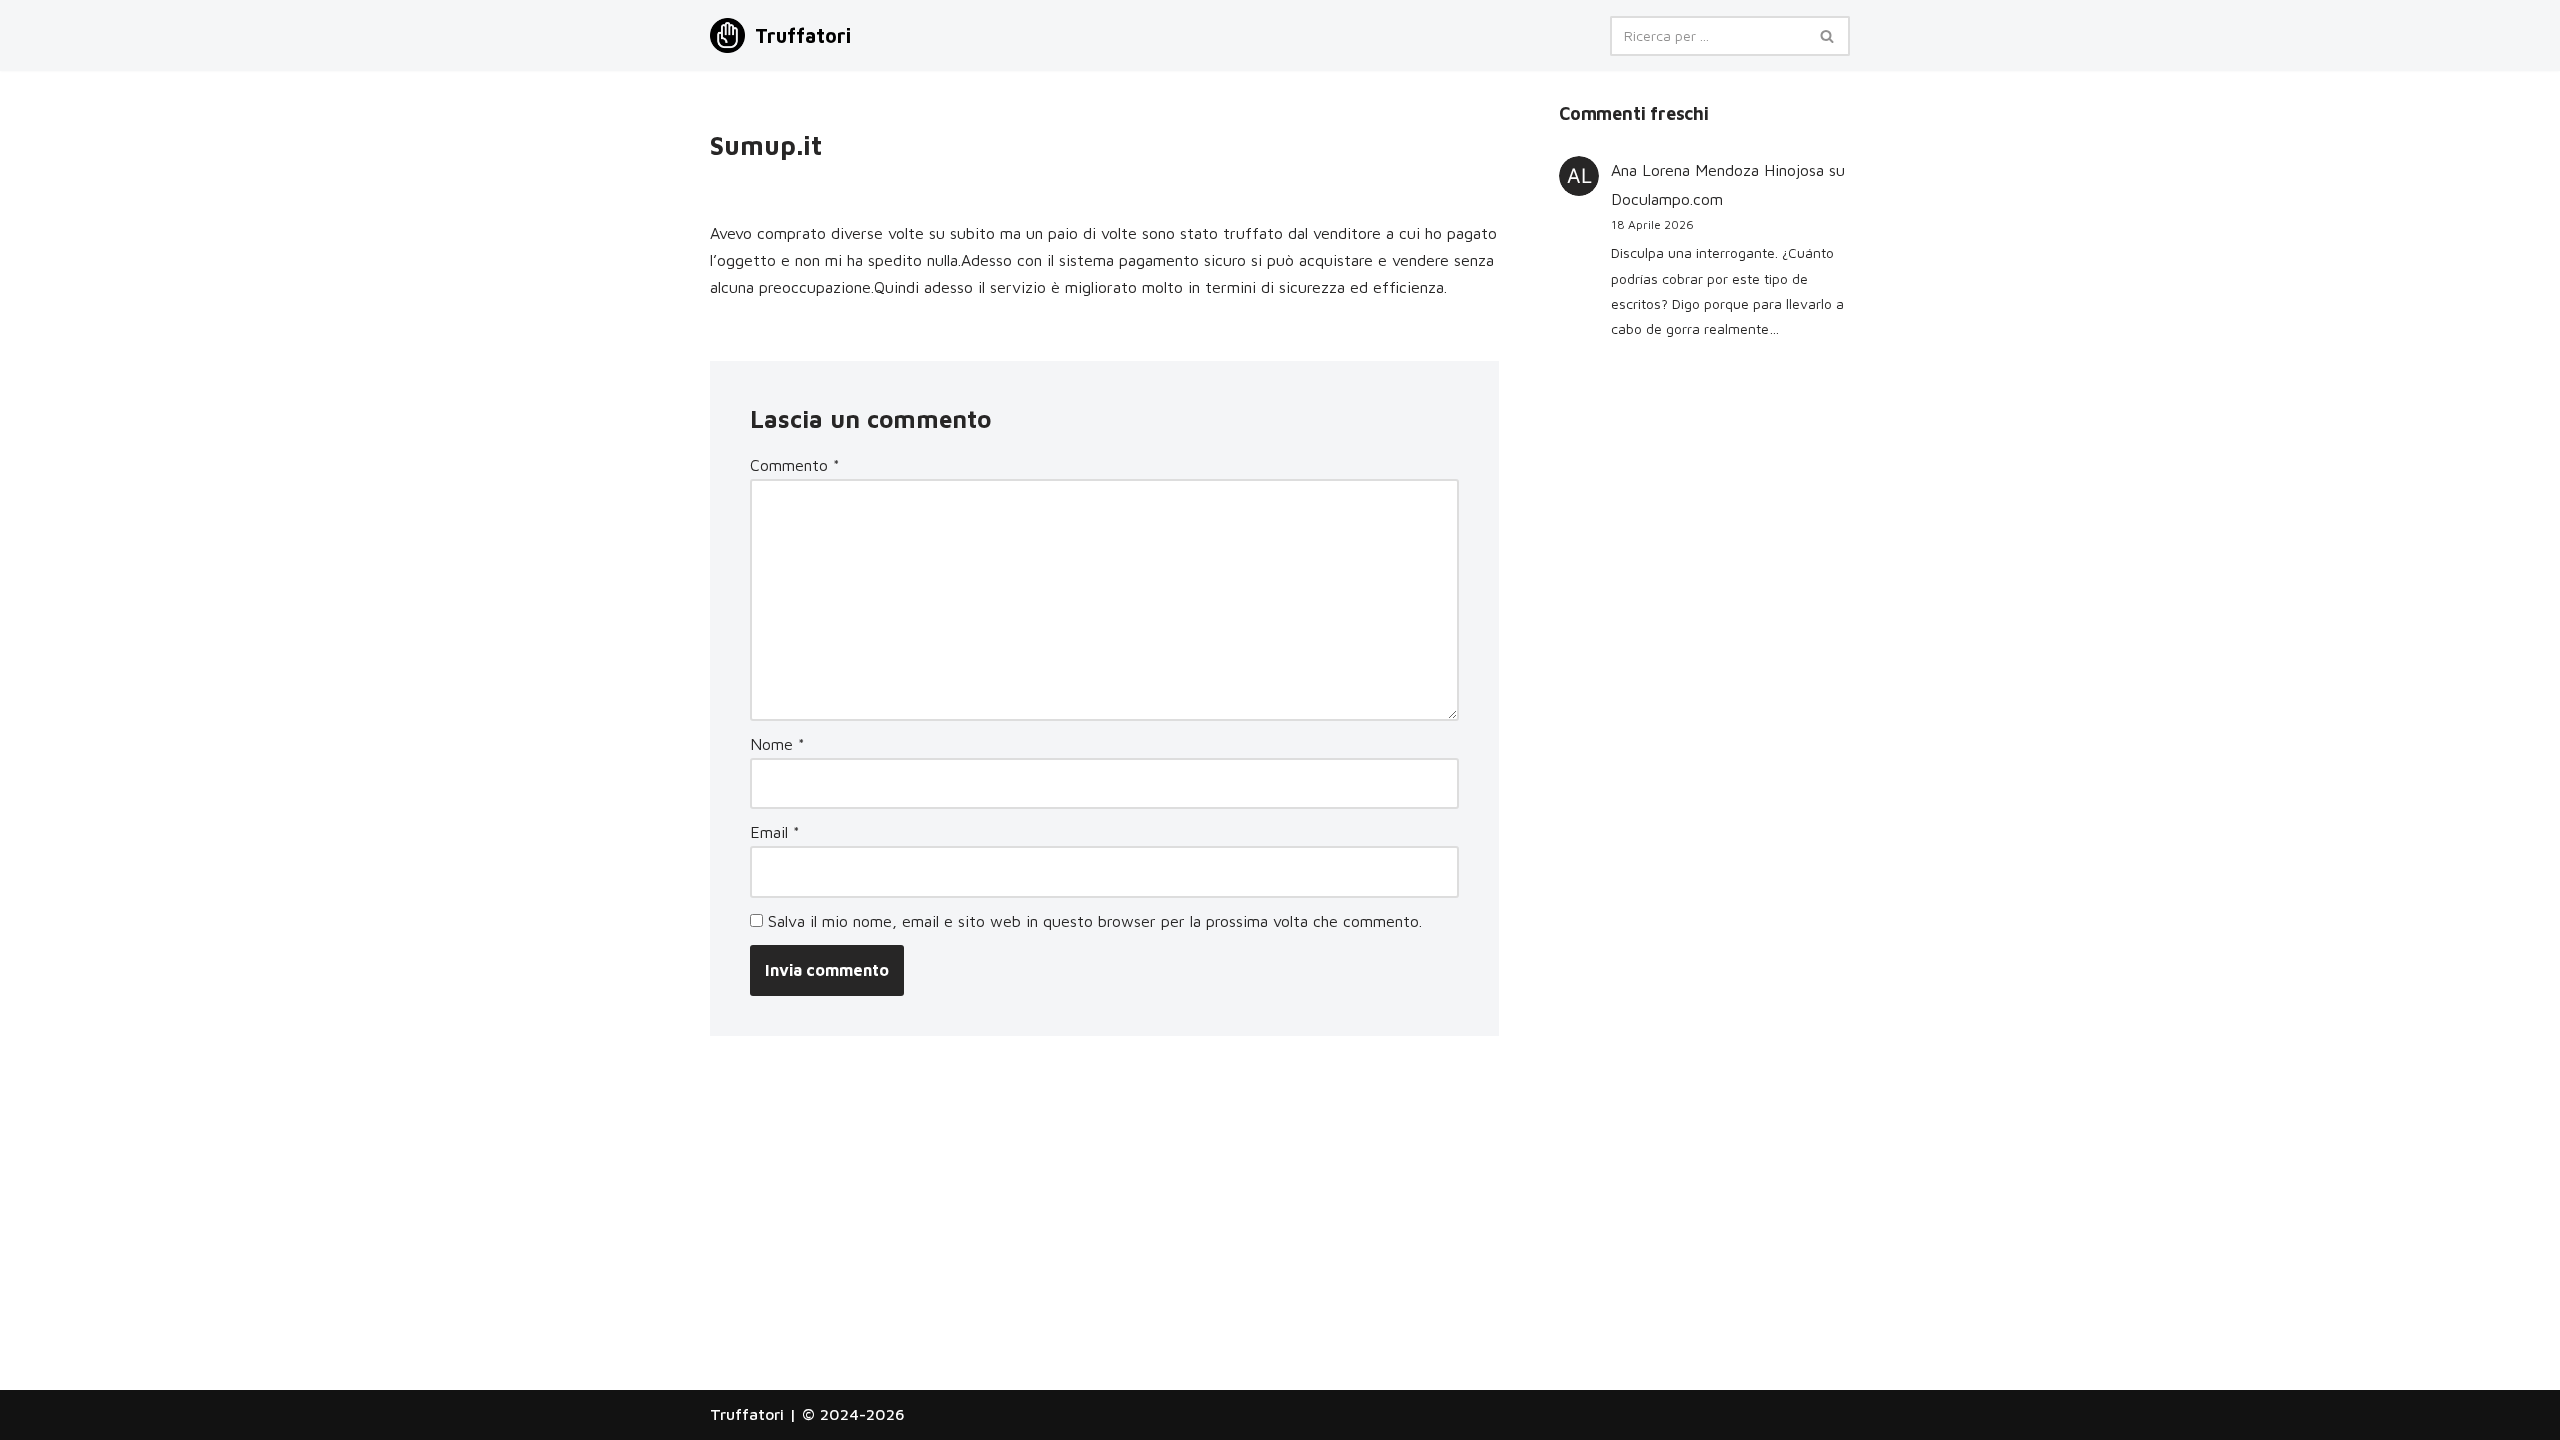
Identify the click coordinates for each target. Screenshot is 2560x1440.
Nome (777, 744)
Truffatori (747, 1414)
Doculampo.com (1667, 199)
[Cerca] (1827, 36)
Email (775, 832)
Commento (795, 465)
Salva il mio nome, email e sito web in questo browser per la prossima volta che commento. (1095, 921)
